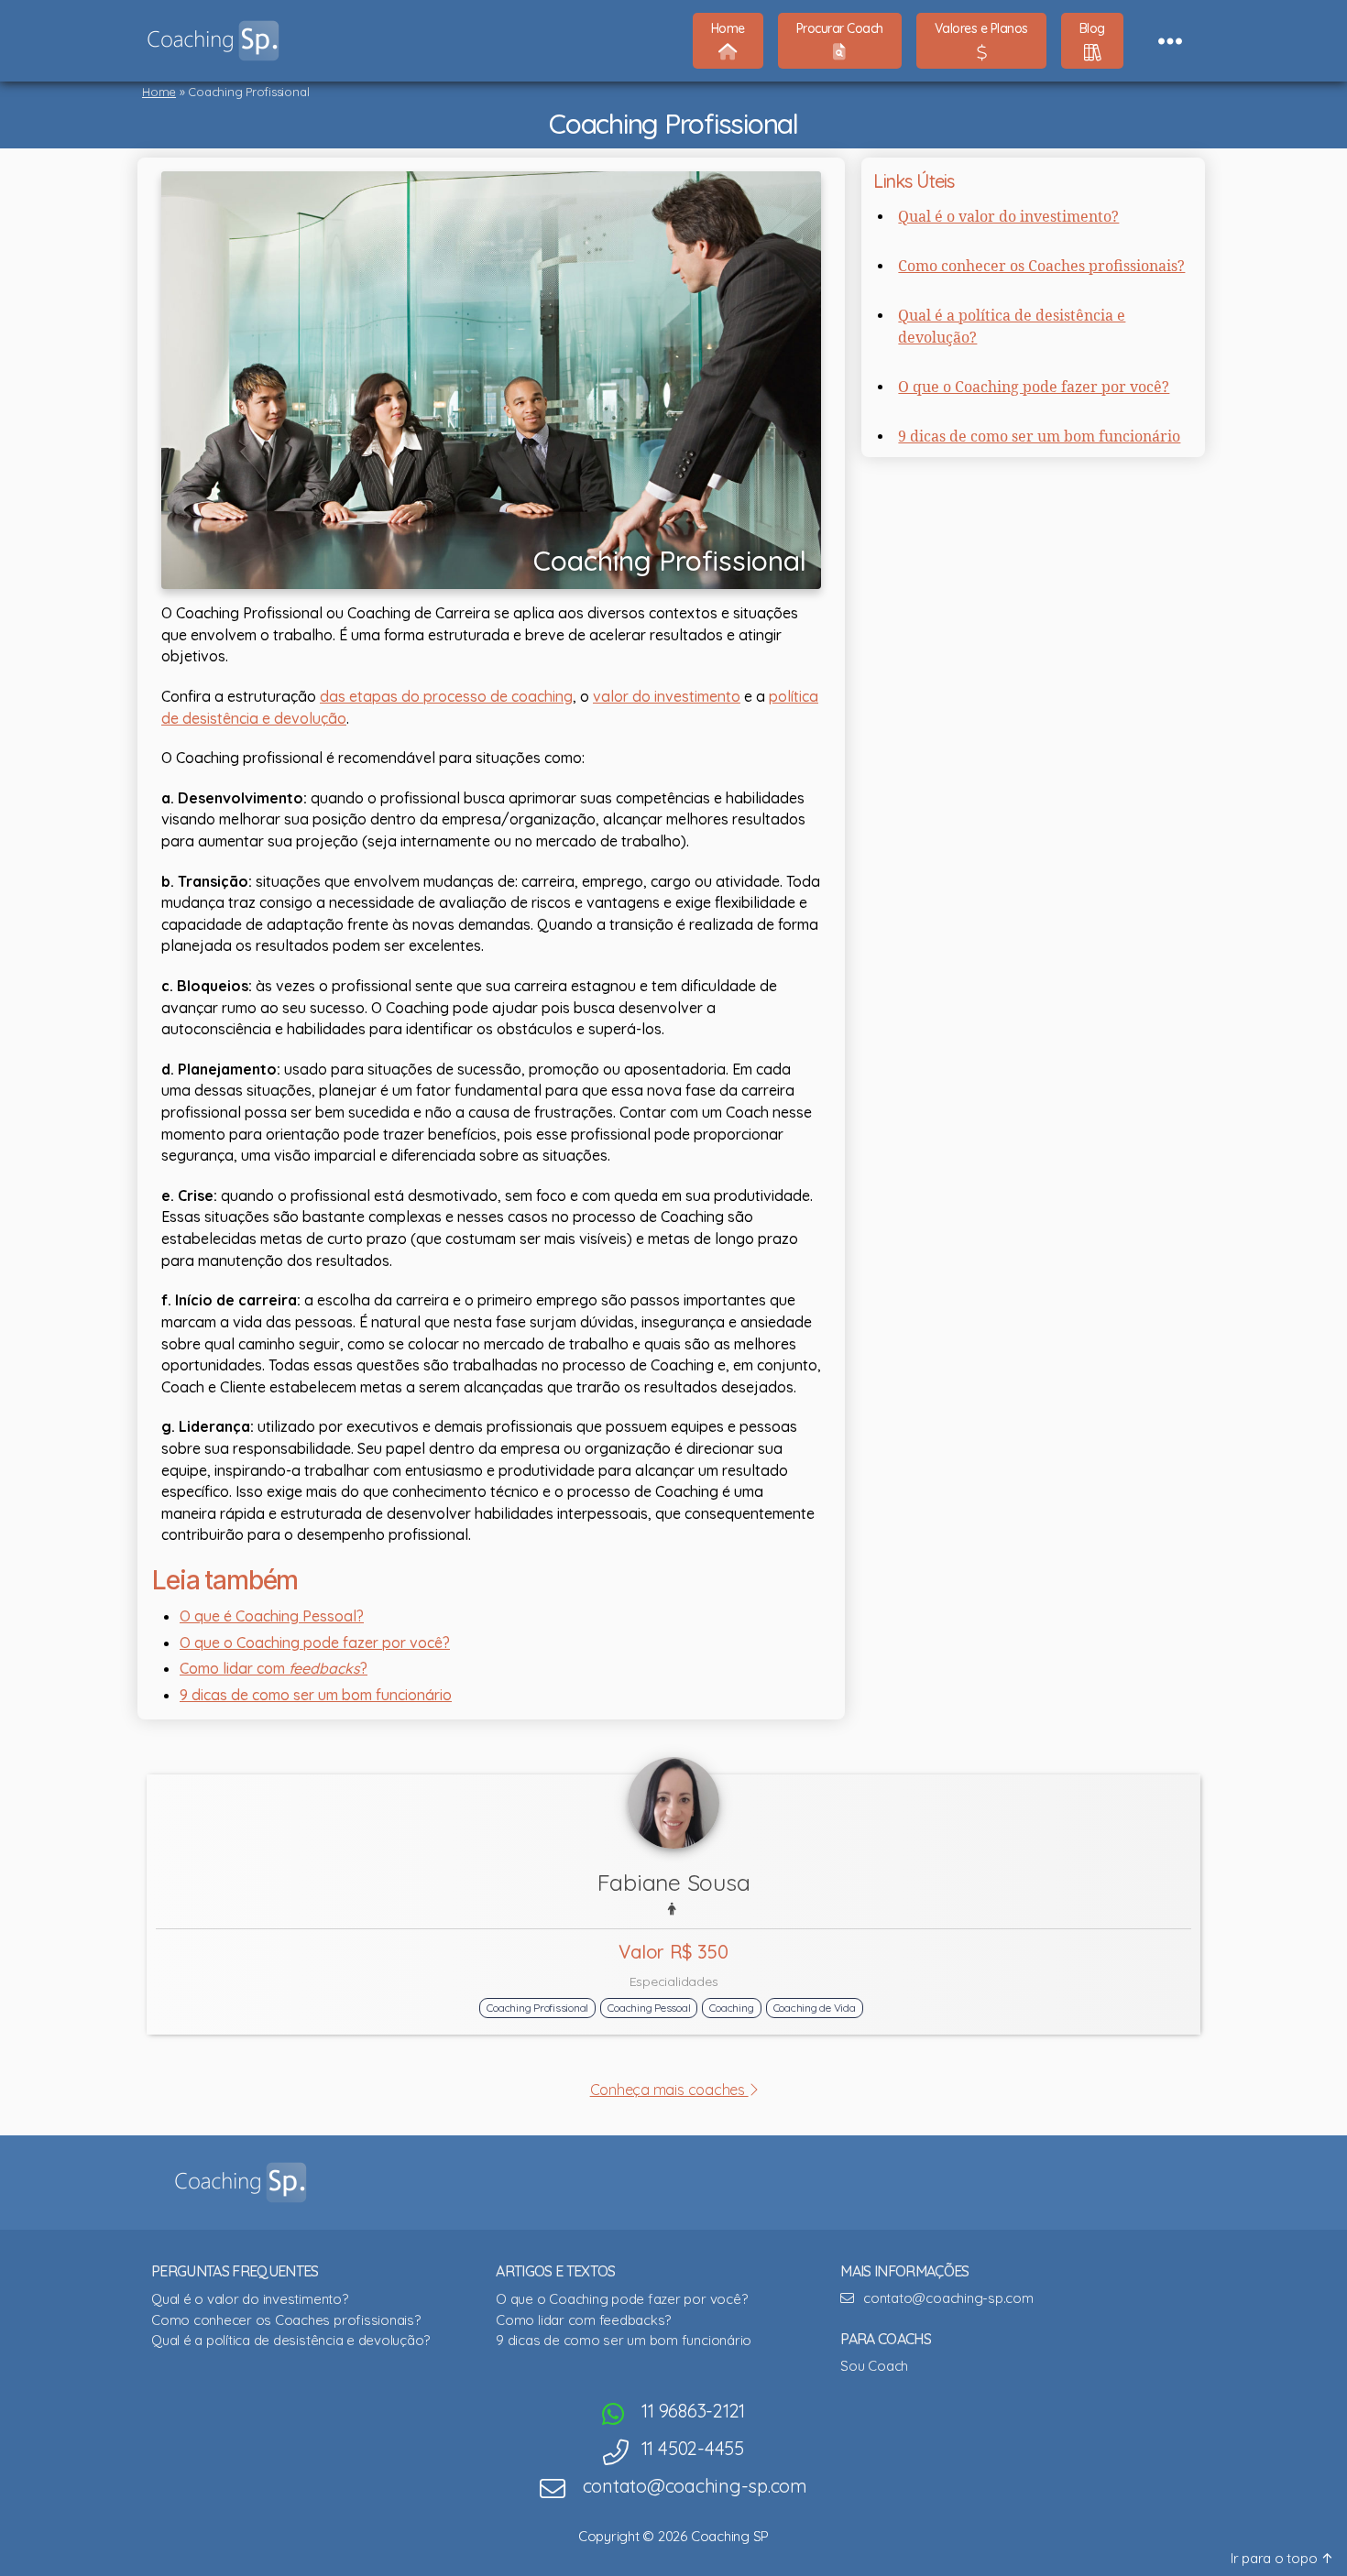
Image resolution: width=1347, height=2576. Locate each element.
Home (159, 92)
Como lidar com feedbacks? (583, 2320)
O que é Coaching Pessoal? (272, 1616)
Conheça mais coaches (669, 2090)
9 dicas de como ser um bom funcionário (316, 1695)
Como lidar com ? (274, 1668)
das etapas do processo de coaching (446, 696)
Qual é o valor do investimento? (1008, 217)
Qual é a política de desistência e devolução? (290, 2340)
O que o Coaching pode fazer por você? (315, 1643)
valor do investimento (667, 696)
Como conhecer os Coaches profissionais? (1041, 267)
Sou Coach (874, 2366)
